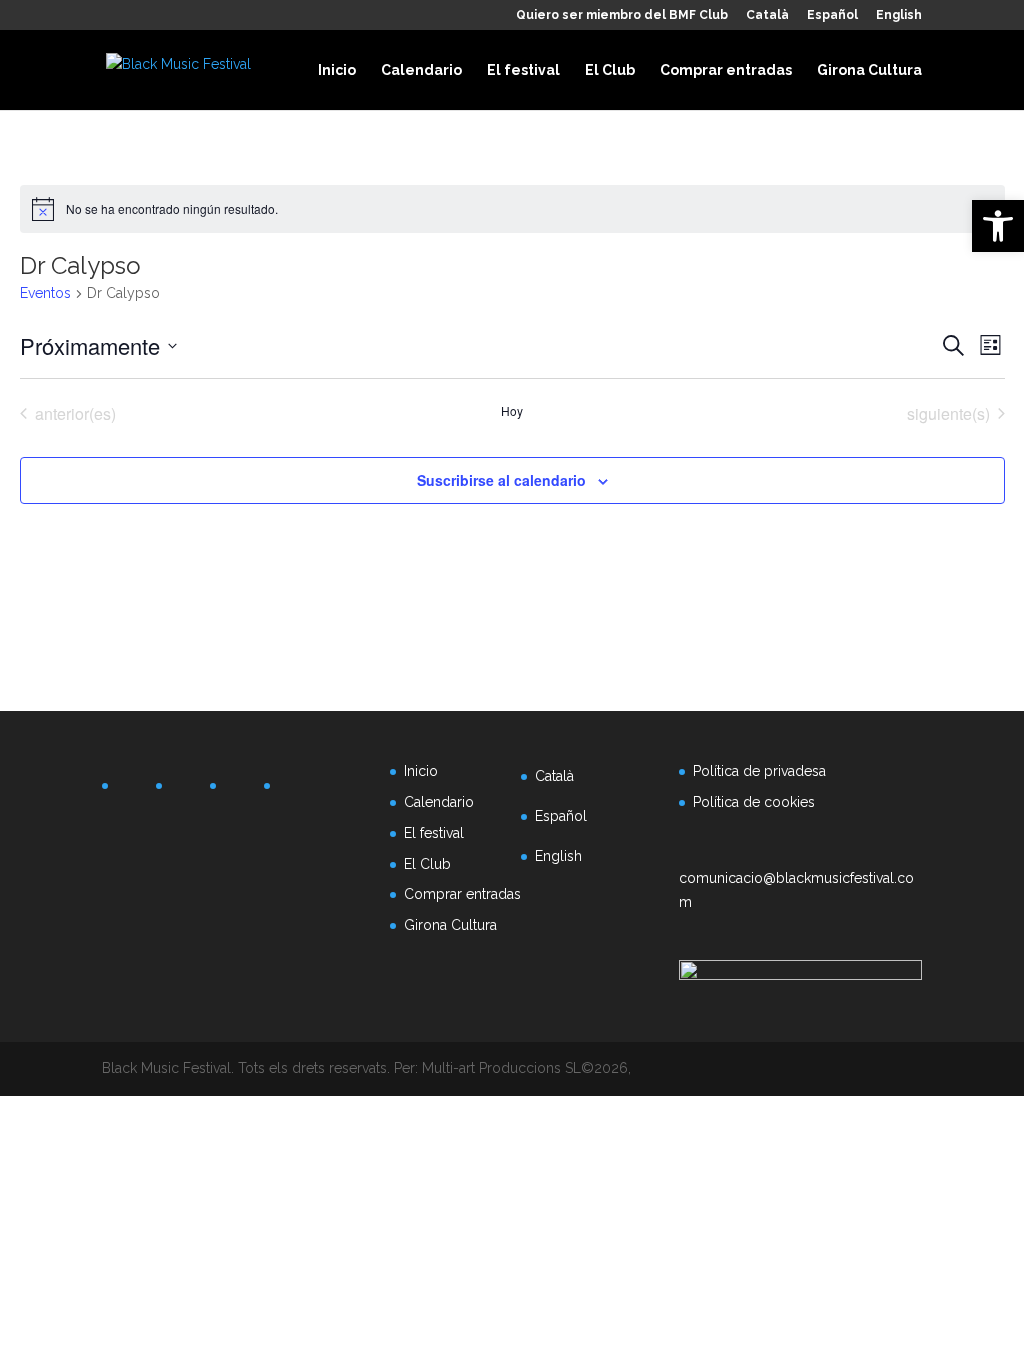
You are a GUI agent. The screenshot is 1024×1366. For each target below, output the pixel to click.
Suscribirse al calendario (501, 480)
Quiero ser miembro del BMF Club (622, 15)
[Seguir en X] (186, 790)
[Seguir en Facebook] (132, 790)
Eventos (45, 293)
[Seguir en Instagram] (240, 790)
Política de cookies (754, 802)
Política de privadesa (759, 771)
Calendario (421, 70)
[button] (998, 226)
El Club (610, 70)
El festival (523, 70)
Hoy (512, 411)
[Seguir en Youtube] (294, 790)
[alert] (512, 209)
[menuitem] (767, 19)
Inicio (337, 70)
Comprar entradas (726, 70)
